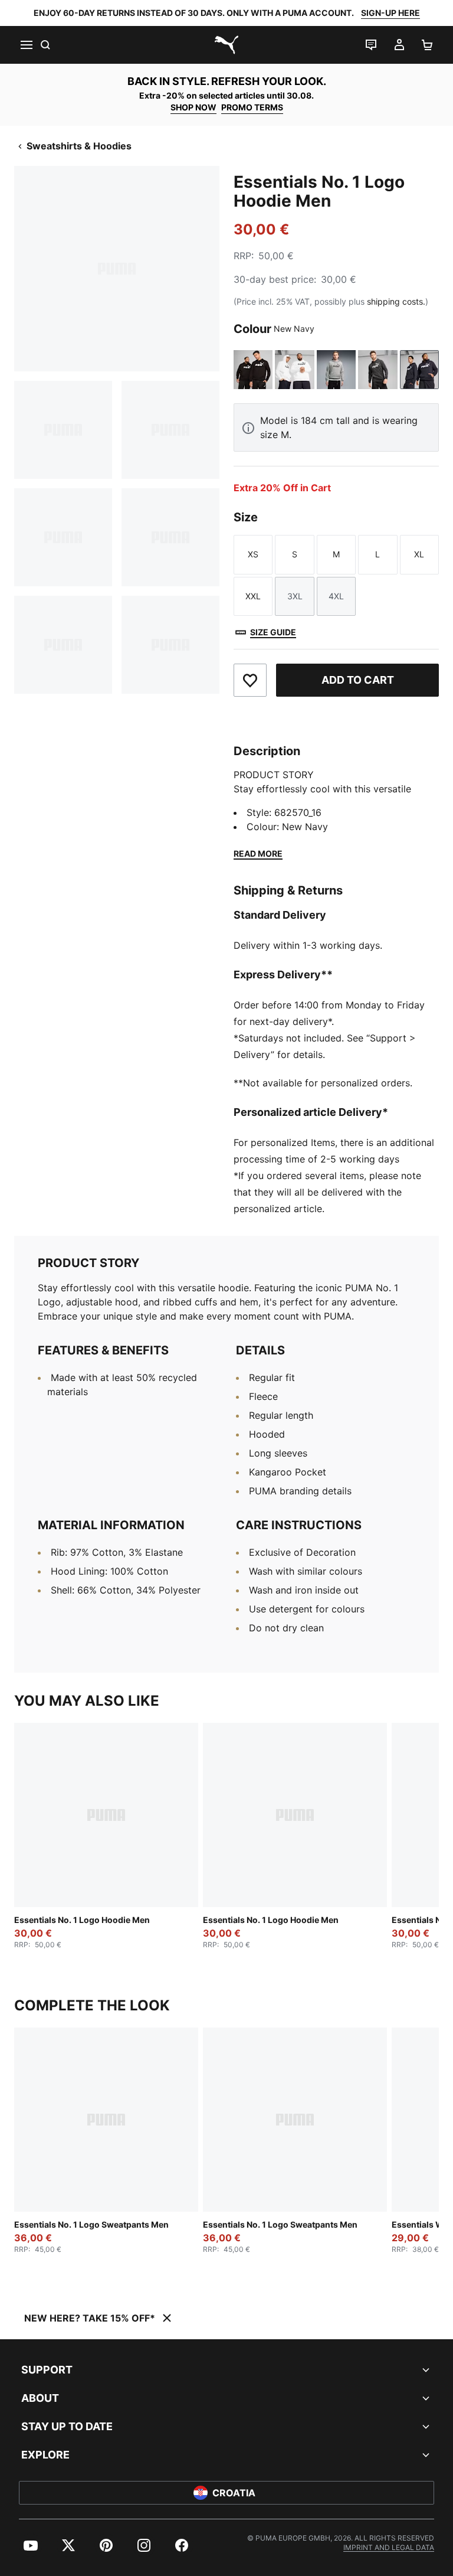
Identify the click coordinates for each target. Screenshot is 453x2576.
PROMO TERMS (252, 107)
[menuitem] (31, 2545)
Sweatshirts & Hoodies (79, 146)
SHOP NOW (193, 107)
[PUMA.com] (226, 45)
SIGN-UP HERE (390, 13)
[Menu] (26, 45)
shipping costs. (396, 301)
